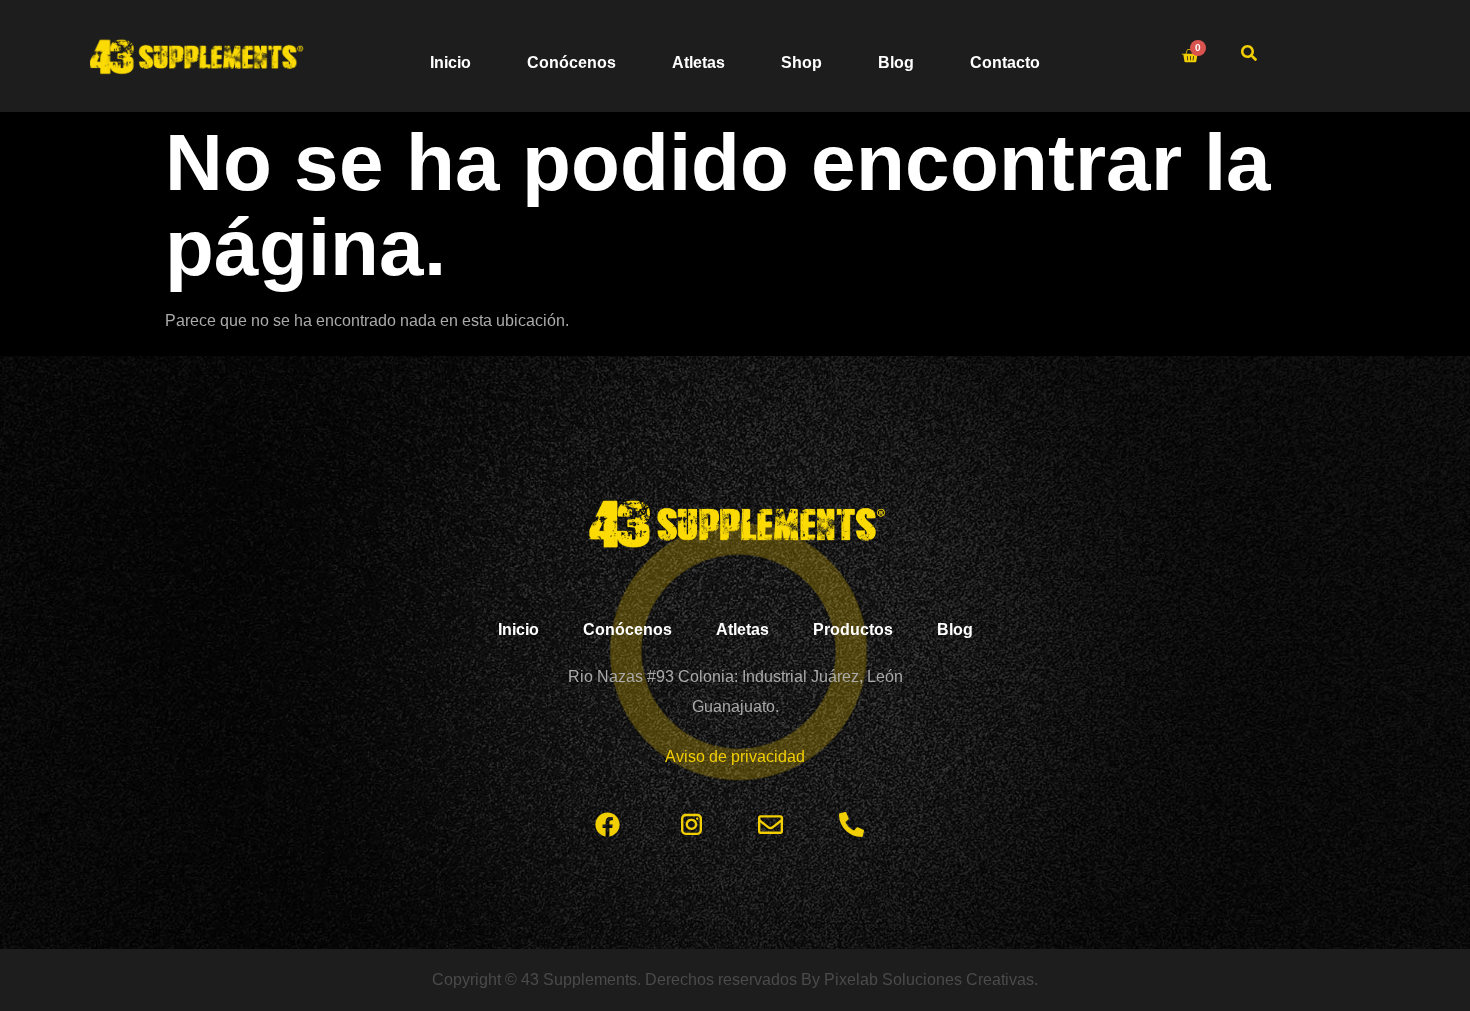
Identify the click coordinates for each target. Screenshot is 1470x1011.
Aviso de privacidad (735, 756)
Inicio (450, 62)
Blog (896, 62)
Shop (801, 62)
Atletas (698, 62)
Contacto (1005, 62)
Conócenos (571, 62)
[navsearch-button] (1249, 56)
